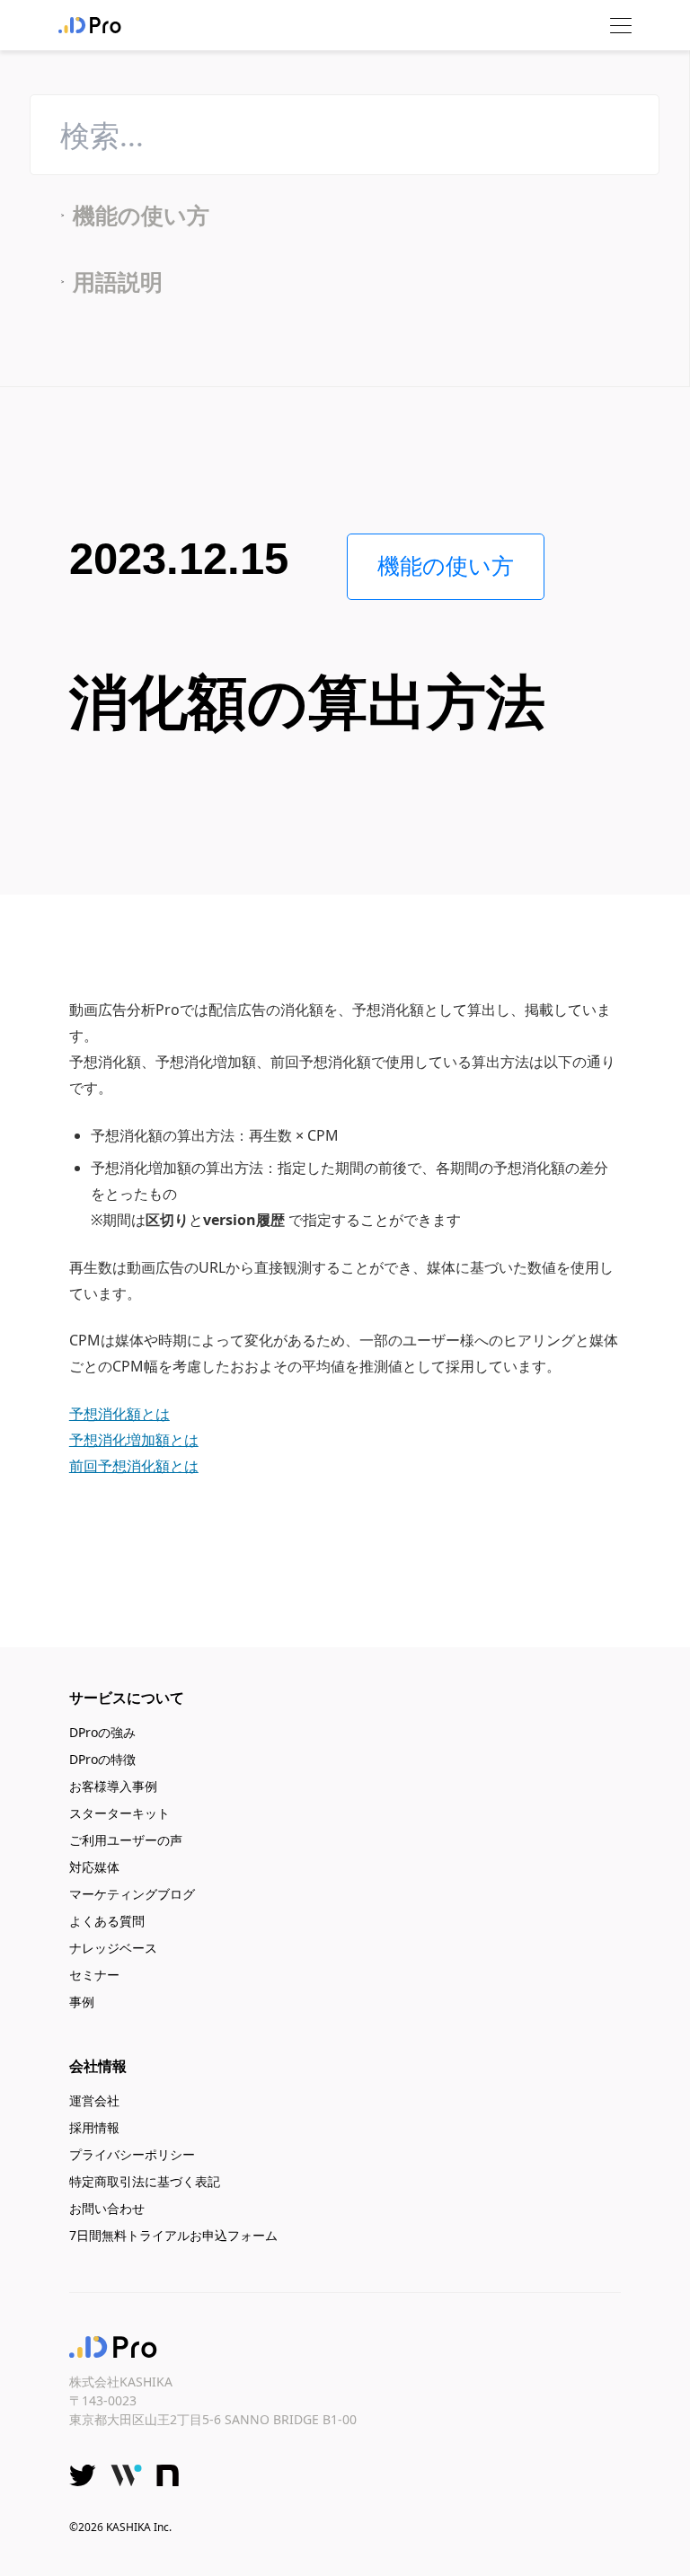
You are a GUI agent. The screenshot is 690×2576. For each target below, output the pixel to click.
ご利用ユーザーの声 (126, 1840)
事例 (82, 2002)
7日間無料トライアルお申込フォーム (173, 2235)
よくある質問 (107, 1921)
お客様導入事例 (113, 1786)
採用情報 (94, 2127)
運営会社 (94, 2100)
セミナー (94, 1975)
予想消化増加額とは (134, 1440)
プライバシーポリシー (132, 2154)
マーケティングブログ (132, 1894)
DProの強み (102, 1732)
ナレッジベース (113, 1948)
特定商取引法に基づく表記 (145, 2181)
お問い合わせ (107, 2208)
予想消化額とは (119, 1414)
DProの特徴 (102, 1759)
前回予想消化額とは (134, 1466)
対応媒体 (94, 1867)
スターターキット (119, 1813)
